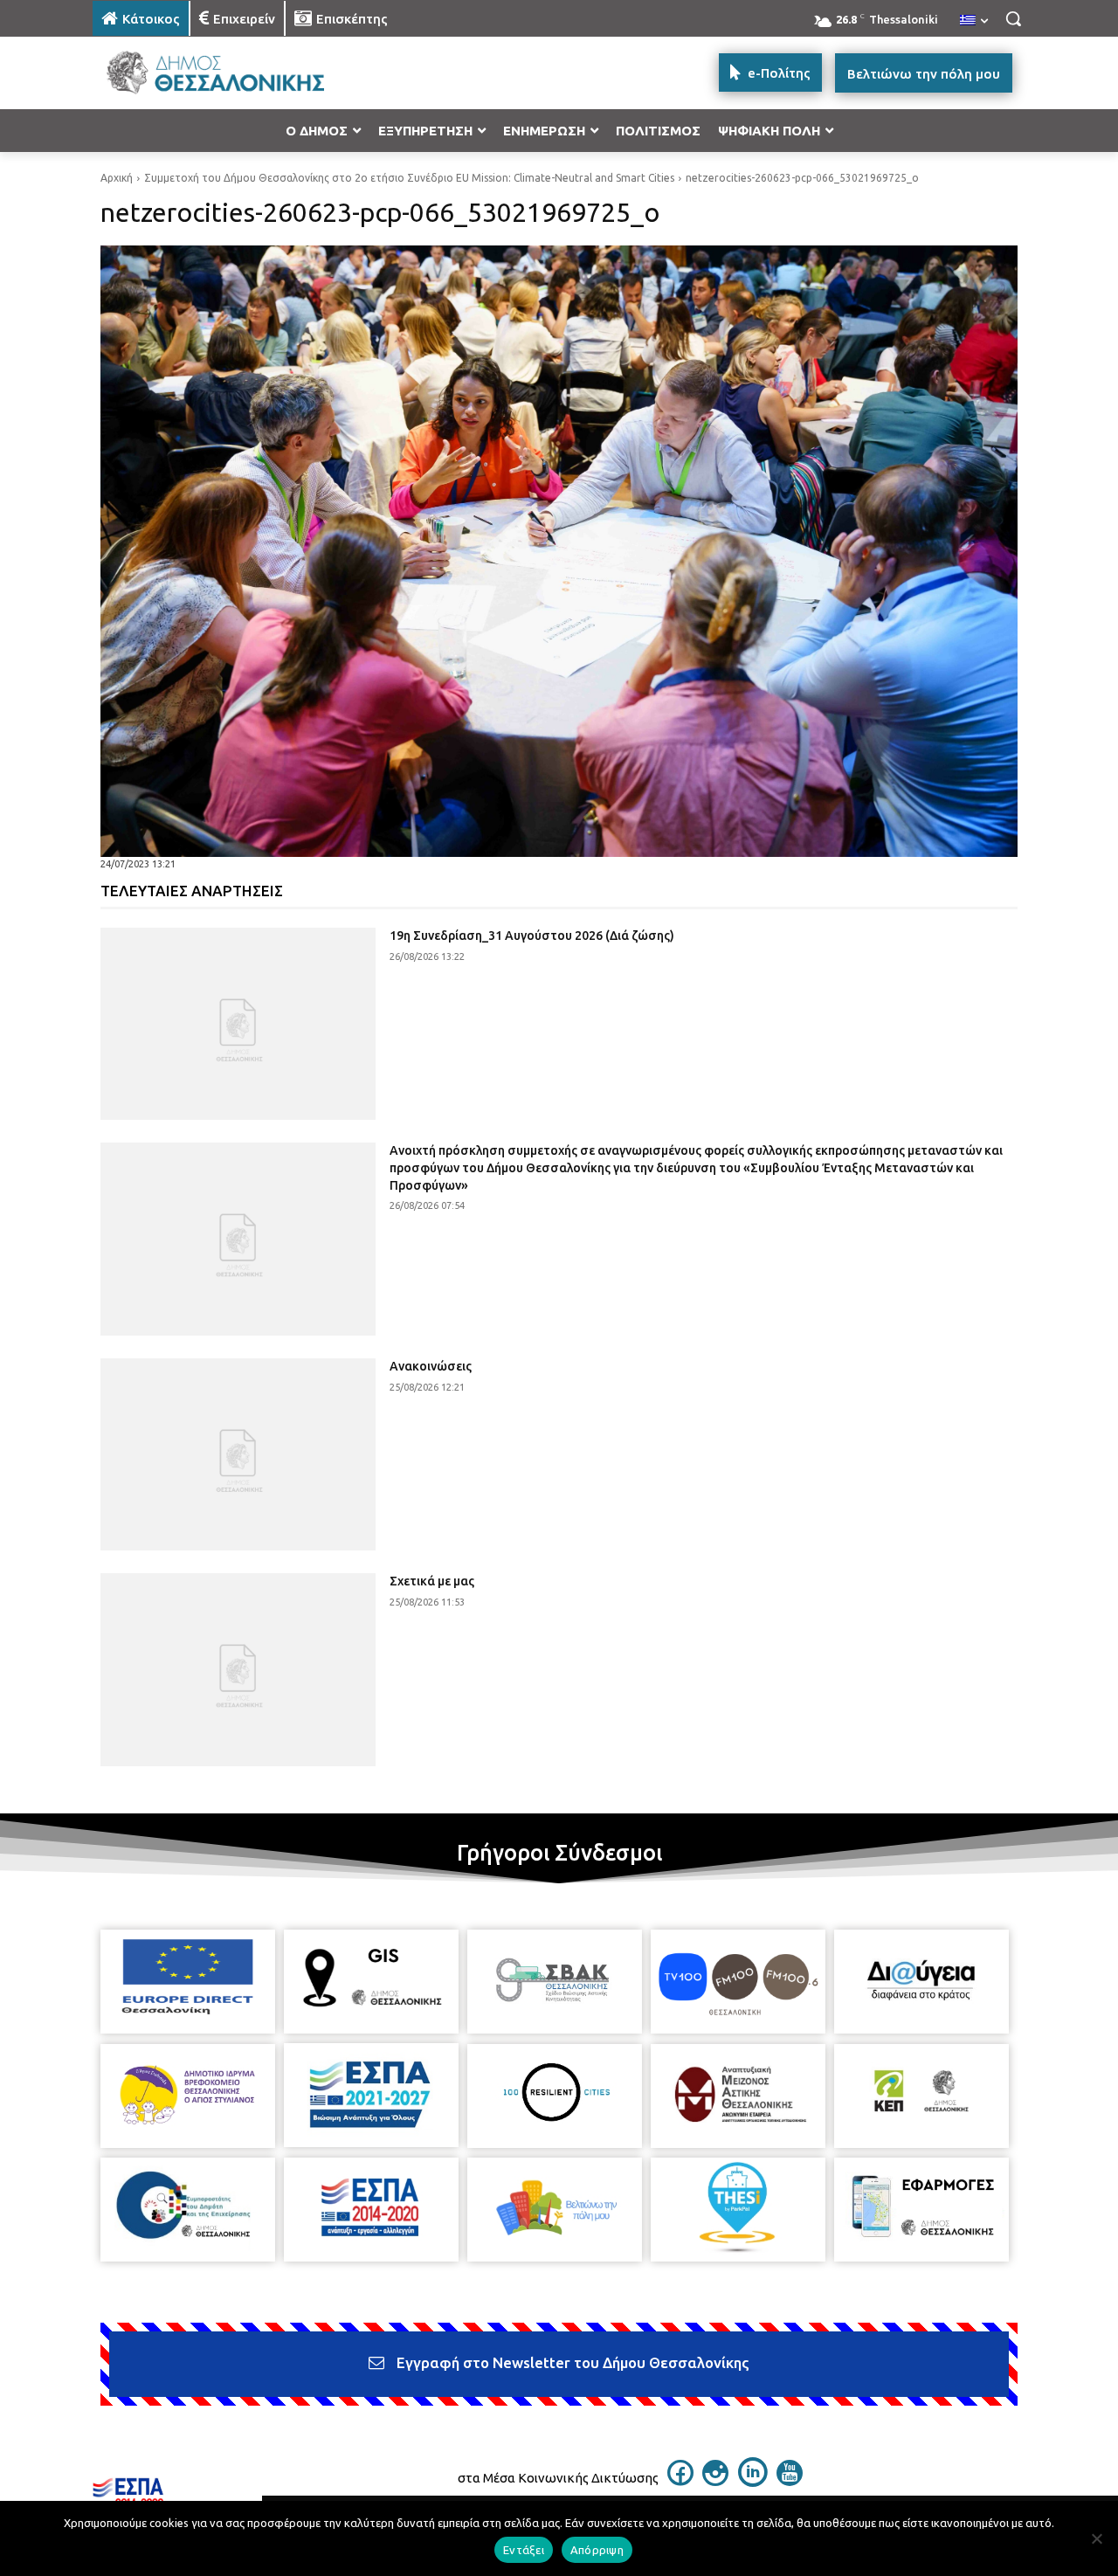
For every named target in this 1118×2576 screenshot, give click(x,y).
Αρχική (117, 178)
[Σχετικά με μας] (238, 1670)
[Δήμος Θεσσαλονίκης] (232, 73)
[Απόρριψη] (1096, 2538)
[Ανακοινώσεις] (238, 1455)
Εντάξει (524, 2550)
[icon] (680, 2481)
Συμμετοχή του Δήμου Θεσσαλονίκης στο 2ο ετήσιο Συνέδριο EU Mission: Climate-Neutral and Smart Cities (409, 178)
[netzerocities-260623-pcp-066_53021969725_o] (559, 551)
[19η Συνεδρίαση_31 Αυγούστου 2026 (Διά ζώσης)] (238, 1024)
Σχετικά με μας (432, 1581)
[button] (1013, 18)
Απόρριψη (597, 2550)
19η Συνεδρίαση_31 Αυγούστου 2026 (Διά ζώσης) (532, 936)
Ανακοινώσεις (431, 1366)
